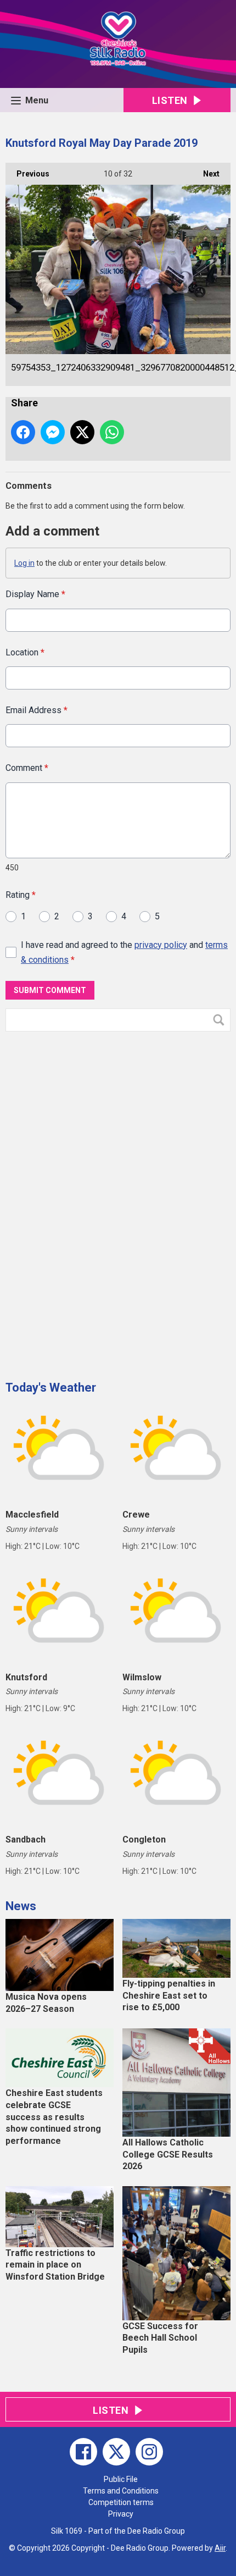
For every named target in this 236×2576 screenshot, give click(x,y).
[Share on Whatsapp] (112, 432)
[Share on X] (82, 432)
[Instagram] (149, 2452)
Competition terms (121, 2502)
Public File (121, 2479)
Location (25, 652)
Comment (27, 768)
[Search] (221, 1020)
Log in (24, 563)
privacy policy (161, 945)
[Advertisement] (88, 1202)
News (21, 1906)
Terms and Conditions (121, 2491)
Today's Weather (51, 1388)
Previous (27, 174)
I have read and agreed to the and (124, 952)
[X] (116, 2452)
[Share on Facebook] (23, 432)
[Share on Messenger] (53, 432)
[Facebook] (83, 2452)
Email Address (36, 710)
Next (206, 174)
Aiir (220, 2548)
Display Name (35, 594)
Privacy (121, 2514)
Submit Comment (50, 990)
